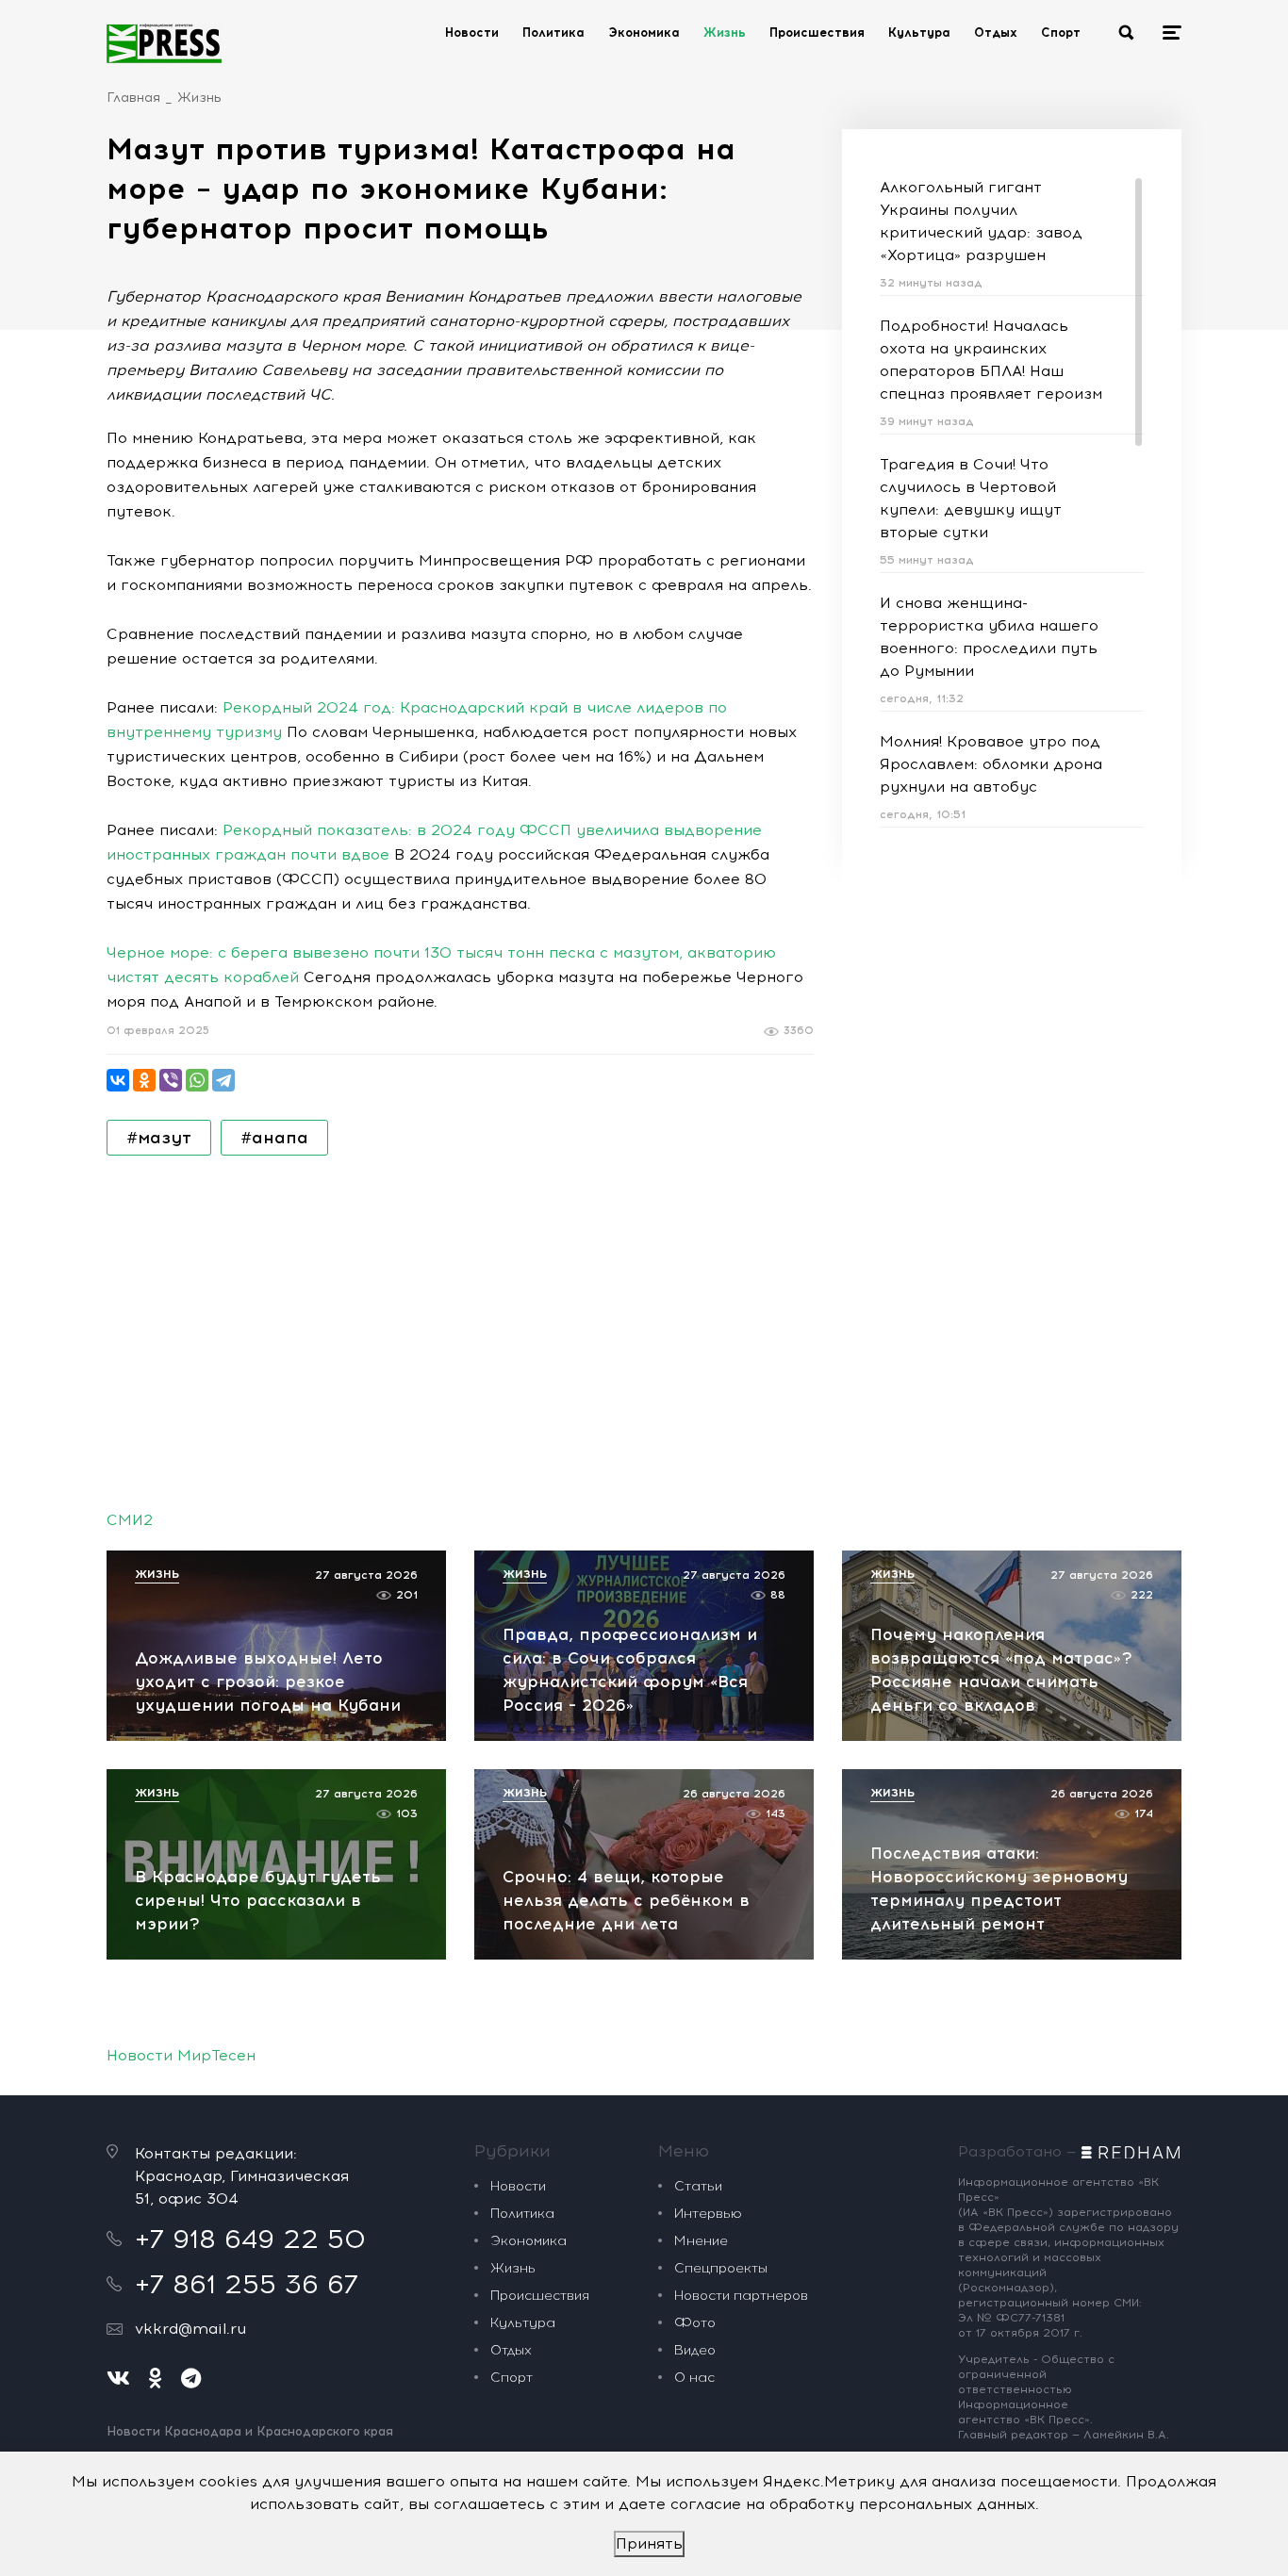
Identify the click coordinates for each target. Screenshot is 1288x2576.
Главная (133, 98)
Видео (695, 2350)
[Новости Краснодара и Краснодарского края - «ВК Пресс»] (164, 43)
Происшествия (817, 33)
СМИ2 (130, 1520)
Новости (472, 33)
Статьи (698, 2186)
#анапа (274, 1138)
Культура (919, 33)
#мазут (159, 1138)
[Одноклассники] (144, 1080)
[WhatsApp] (197, 1080)
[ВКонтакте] (118, 1080)
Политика (553, 33)
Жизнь (725, 33)
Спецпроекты (721, 2268)
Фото (695, 2323)
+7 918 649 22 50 (250, 2239)
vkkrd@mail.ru (190, 2329)
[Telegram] (223, 1080)
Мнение (701, 2241)
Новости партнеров (741, 2296)
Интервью (708, 2214)
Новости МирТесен (181, 2055)
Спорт (1061, 33)
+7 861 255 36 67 (247, 2284)
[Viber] (171, 1080)
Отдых (996, 33)
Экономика (644, 33)
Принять (649, 2543)
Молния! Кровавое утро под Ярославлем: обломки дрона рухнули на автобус (991, 764)
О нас (694, 2378)
